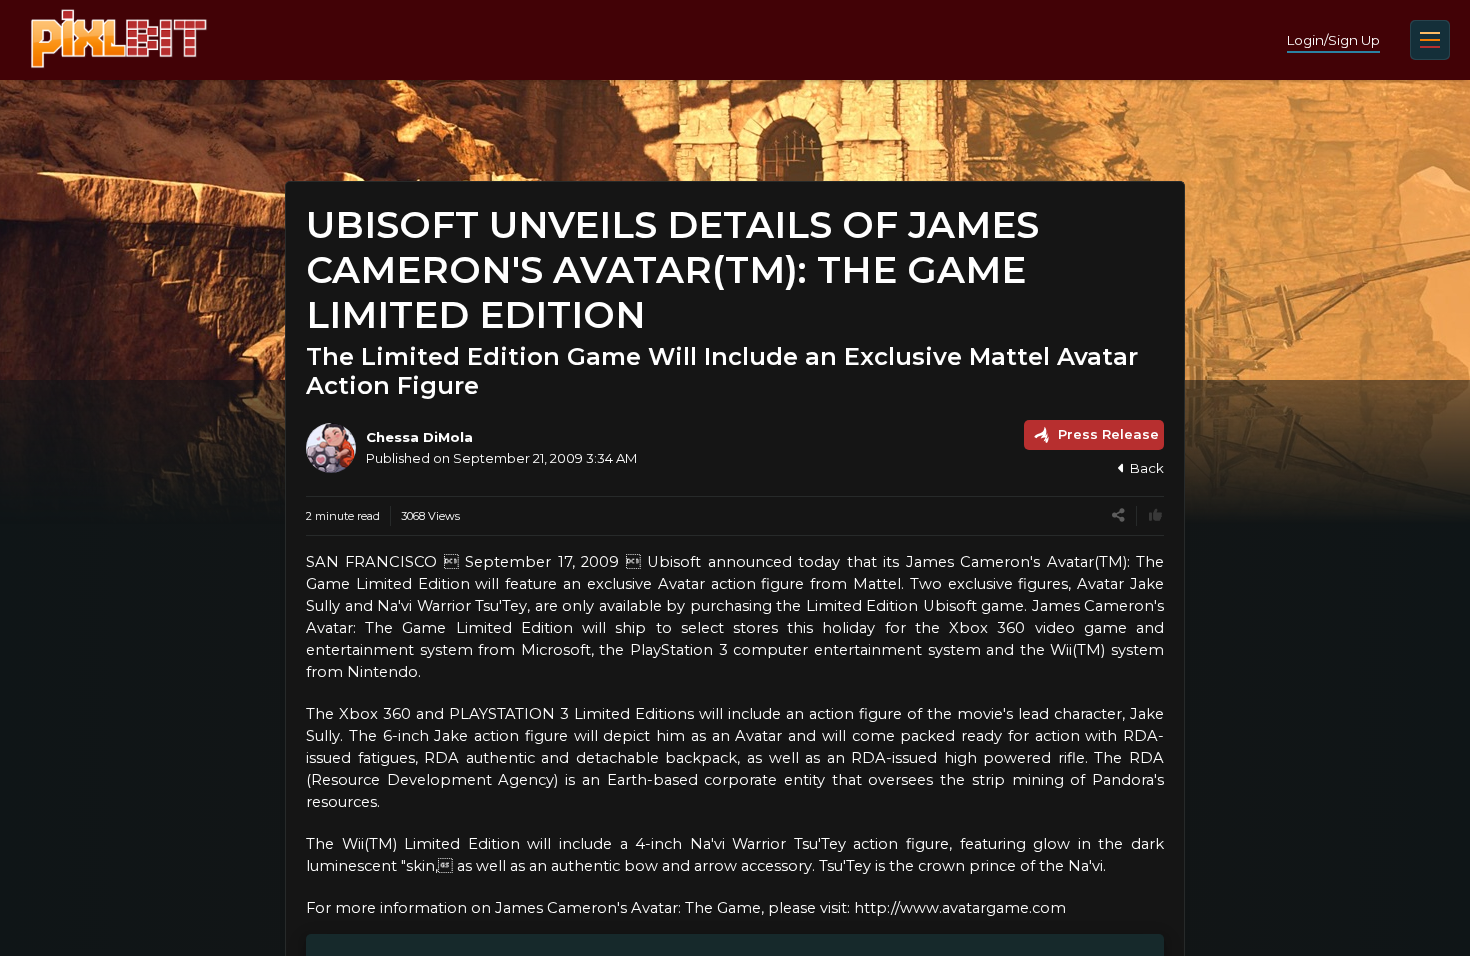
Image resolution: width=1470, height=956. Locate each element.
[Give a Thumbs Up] (1155, 515)
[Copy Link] (1118, 515)
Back (1147, 468)
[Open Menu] (1430, 40)
